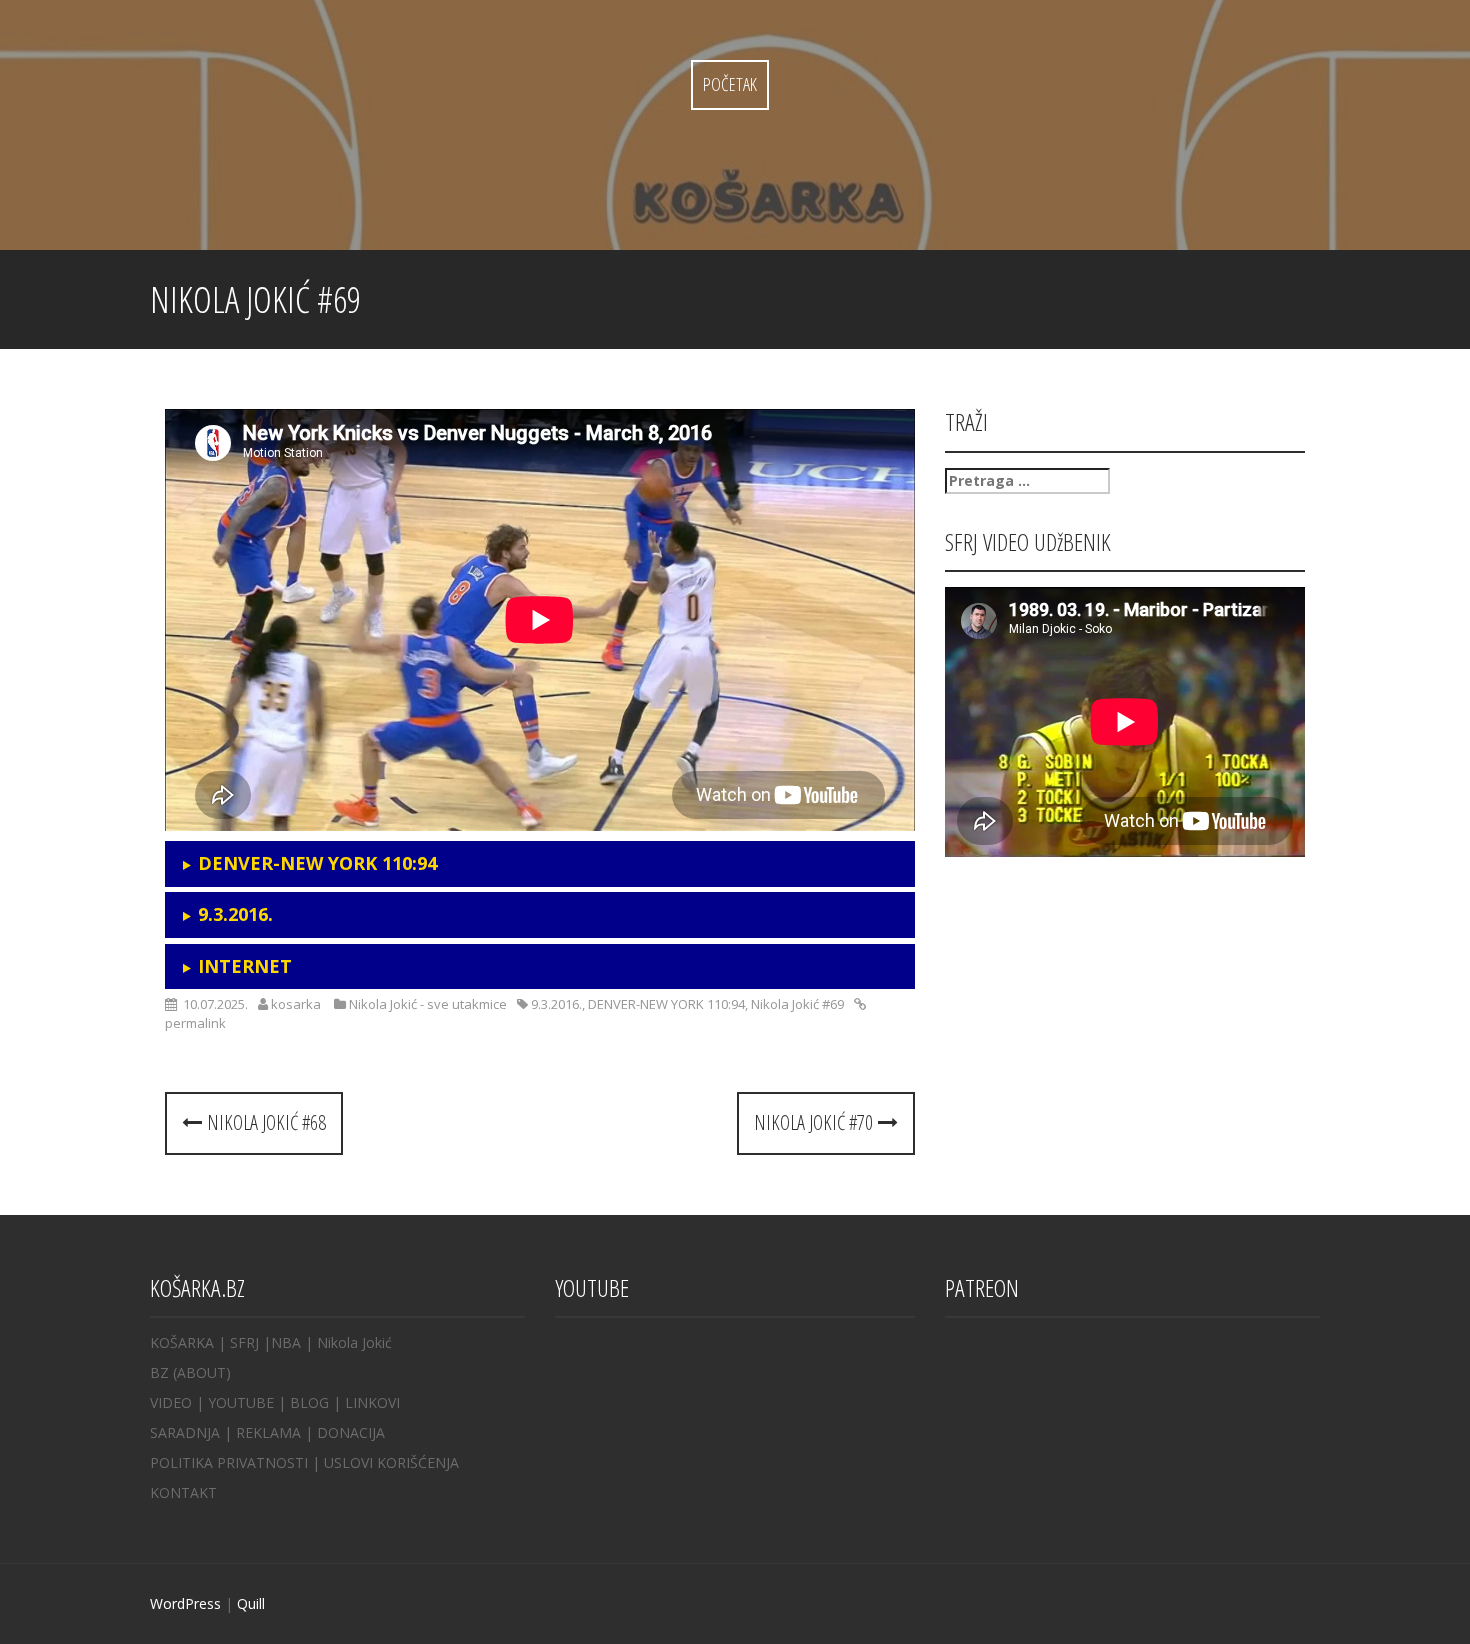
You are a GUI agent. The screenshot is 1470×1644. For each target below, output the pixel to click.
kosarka (296, 1004)
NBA (286, 1342)
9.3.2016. (556, 1004)
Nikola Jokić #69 (797, 1004)
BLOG (309, 1402)
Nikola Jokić (354, 1342)
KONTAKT (183, 1492)
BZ (159, 1372)
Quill (251, 1603)
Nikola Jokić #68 (264, 1122)
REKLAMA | (276, 1432)
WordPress (185, 1603)
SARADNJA (185, 1432)
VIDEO (171, 1402)
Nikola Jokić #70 (816, 1122)
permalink (195, 1023)
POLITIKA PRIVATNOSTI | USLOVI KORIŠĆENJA (304, 1462)
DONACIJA (351, 1432)
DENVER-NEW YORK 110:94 (666, 1004)
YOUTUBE (241, 1402)
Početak (730, 84)
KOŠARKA (182, 1342)
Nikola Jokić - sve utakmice (428, 1004)
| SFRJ (238, 1342)
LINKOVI (372, 1402)
